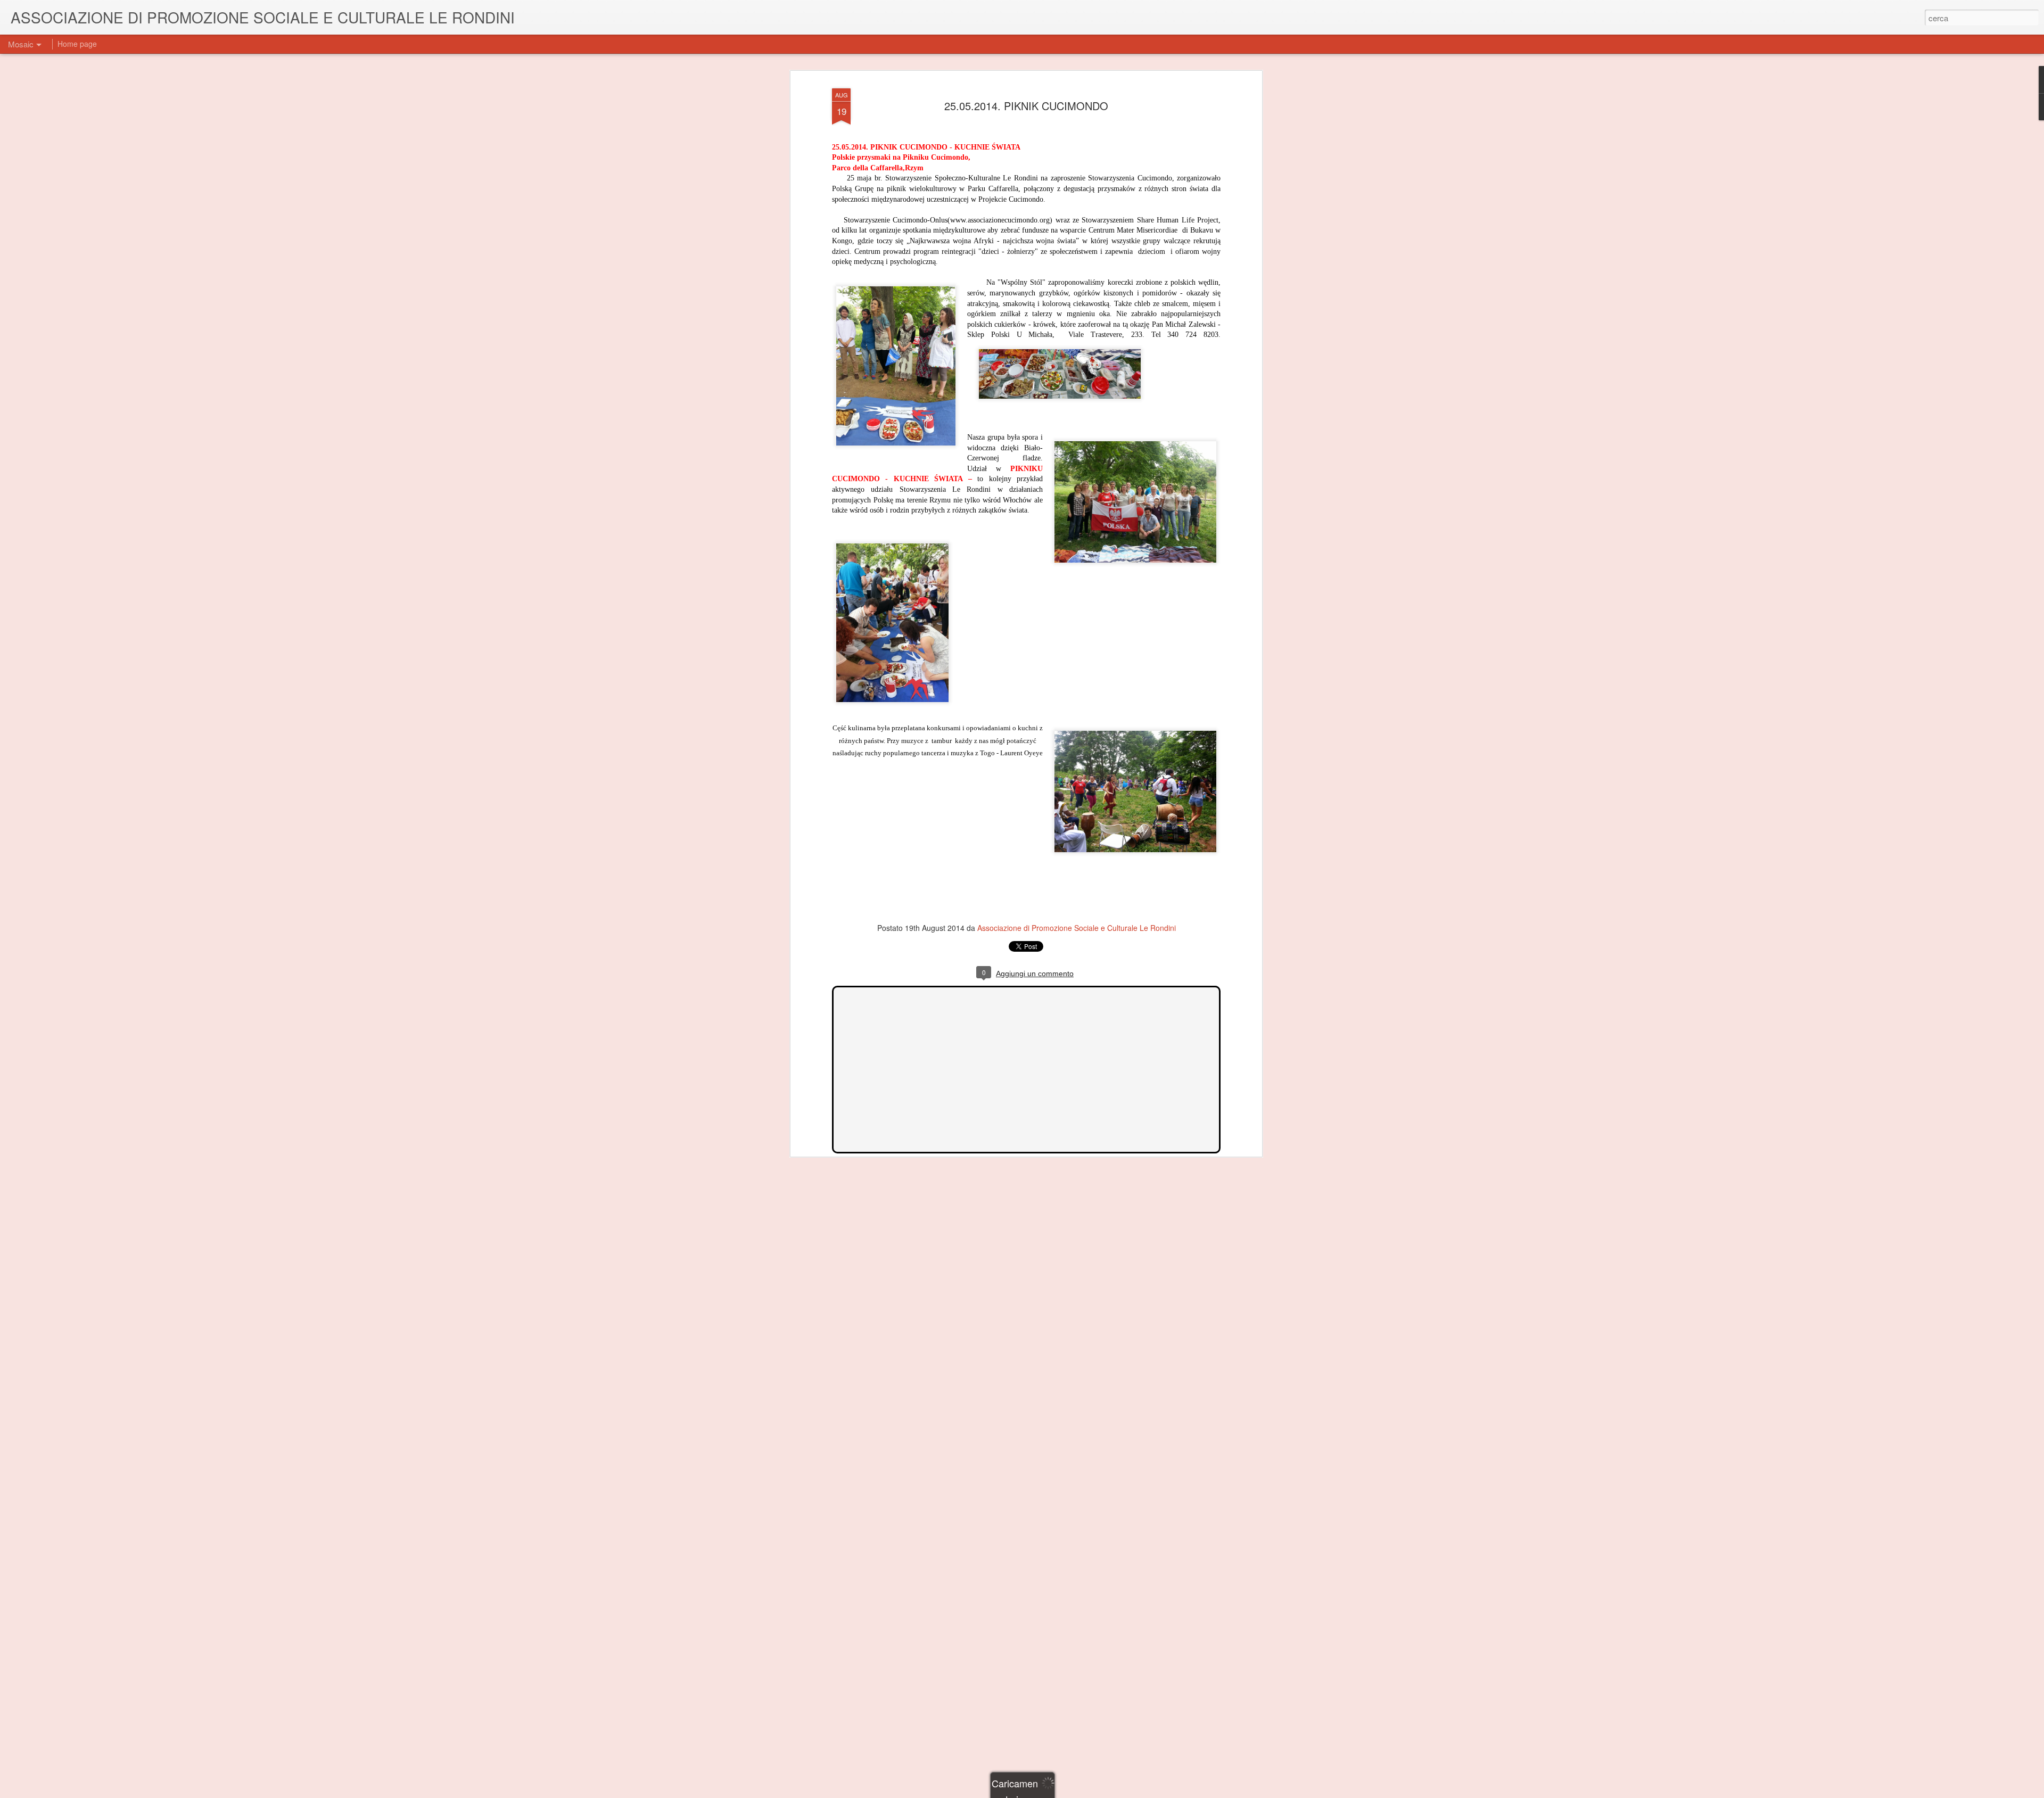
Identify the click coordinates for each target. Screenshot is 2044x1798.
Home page (77, 44)
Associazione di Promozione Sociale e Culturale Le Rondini (1077, 928)
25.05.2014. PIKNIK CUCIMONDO (1026, 106)
